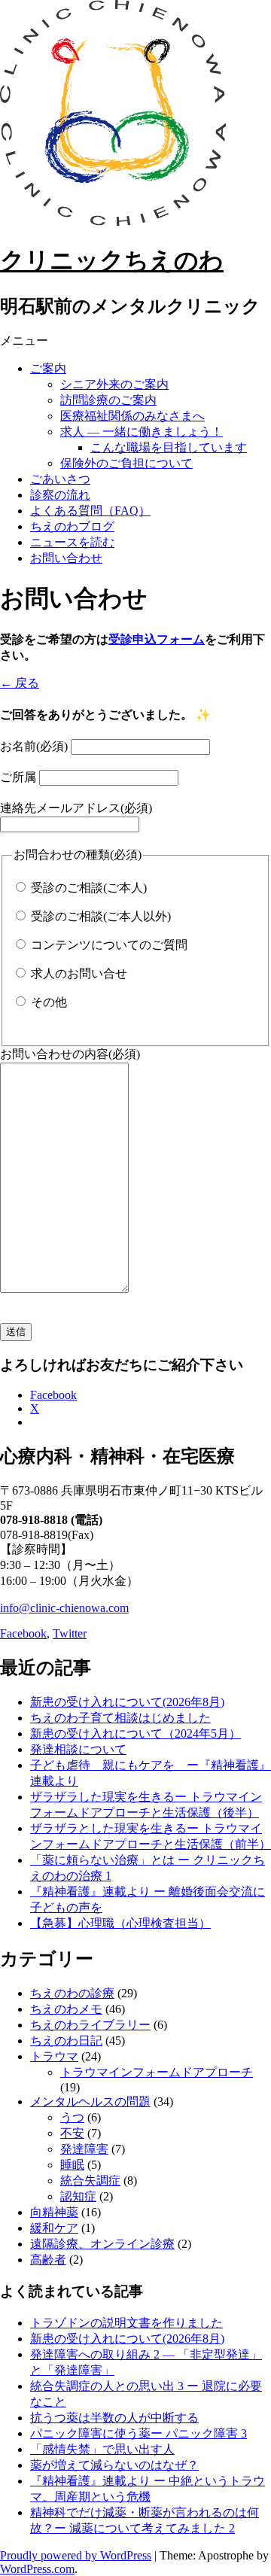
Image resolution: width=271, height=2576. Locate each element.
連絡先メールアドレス (76, 808)
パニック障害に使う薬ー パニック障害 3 (139, 2433)
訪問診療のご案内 (108, 400)
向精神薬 (54, 2212)
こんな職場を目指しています (169, 447)
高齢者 (48, 2260)
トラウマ (54, 2056)
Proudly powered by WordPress (76, 2555)
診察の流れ (60, 495)
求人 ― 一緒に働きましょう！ (142, 432)
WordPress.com (37, 2569)
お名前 (34, 746)
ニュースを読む (72, 542)
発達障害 (84, 2149)
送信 (16, 1332)
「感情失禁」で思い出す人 (102, 2449)
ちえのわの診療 (72, 1993)
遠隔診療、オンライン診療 (102, 2244)
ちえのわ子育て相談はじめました (120, 1718)
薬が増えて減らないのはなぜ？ (114, 2465)
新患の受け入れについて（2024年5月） (135, 1734)
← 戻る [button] (20, 683)
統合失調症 (90, 2181)
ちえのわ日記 (66, 2041)
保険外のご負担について (126, 463)
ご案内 (48, 368)
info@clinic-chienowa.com (64, 1608)
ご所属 (18, 777)
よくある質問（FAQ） (90, 511)
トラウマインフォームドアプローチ (157, 2072)
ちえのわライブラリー (90, 2025)
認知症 (78, 2196)
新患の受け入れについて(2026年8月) (127, 1702)
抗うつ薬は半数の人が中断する (114, 2418)
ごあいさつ (60, 479)
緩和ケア (54, 2228)
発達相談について (78, 1749)
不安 (72, 2133)
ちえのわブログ (72, 526)
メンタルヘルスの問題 (90, 2102)
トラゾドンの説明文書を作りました (126, 2323)
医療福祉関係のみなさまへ (132, 416)
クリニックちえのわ (112, 260)
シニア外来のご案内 (114, 384)
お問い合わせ (66, 558)
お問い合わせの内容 (70, 1054)
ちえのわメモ (66, 2009)
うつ (72, 2117)
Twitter (70, 1633)
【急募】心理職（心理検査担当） (120, 1923)
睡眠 (72, 2165)
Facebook (23, 1633)
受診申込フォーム (157, 639)
